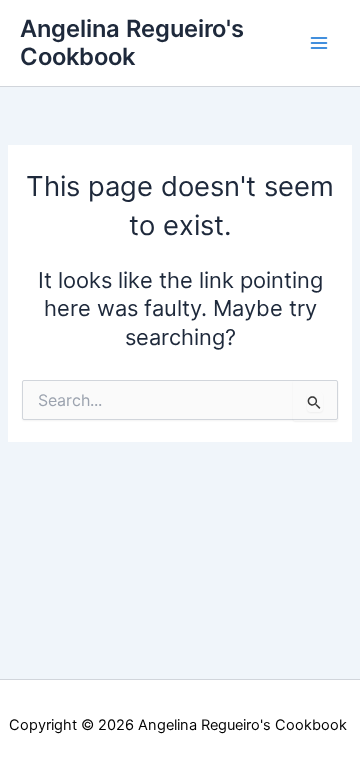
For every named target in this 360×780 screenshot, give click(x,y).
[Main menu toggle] (319, 43)
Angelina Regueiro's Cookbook (132, 42)
